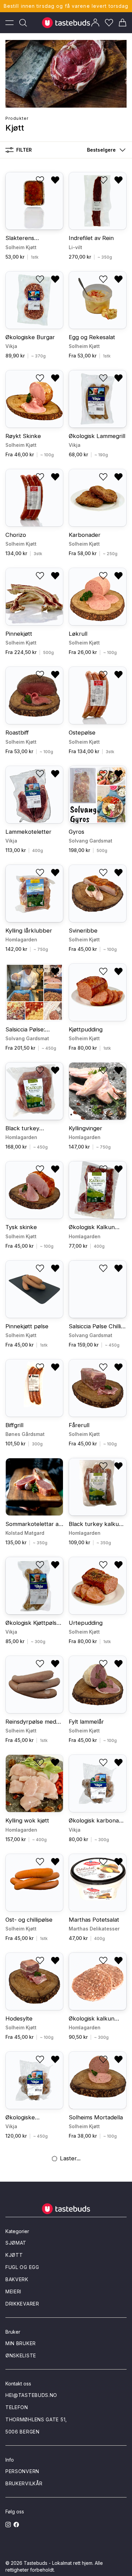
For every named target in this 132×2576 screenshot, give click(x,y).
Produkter (17, 118)
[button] (105, 150)
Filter (24, 150)
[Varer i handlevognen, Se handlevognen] (123, 23)
